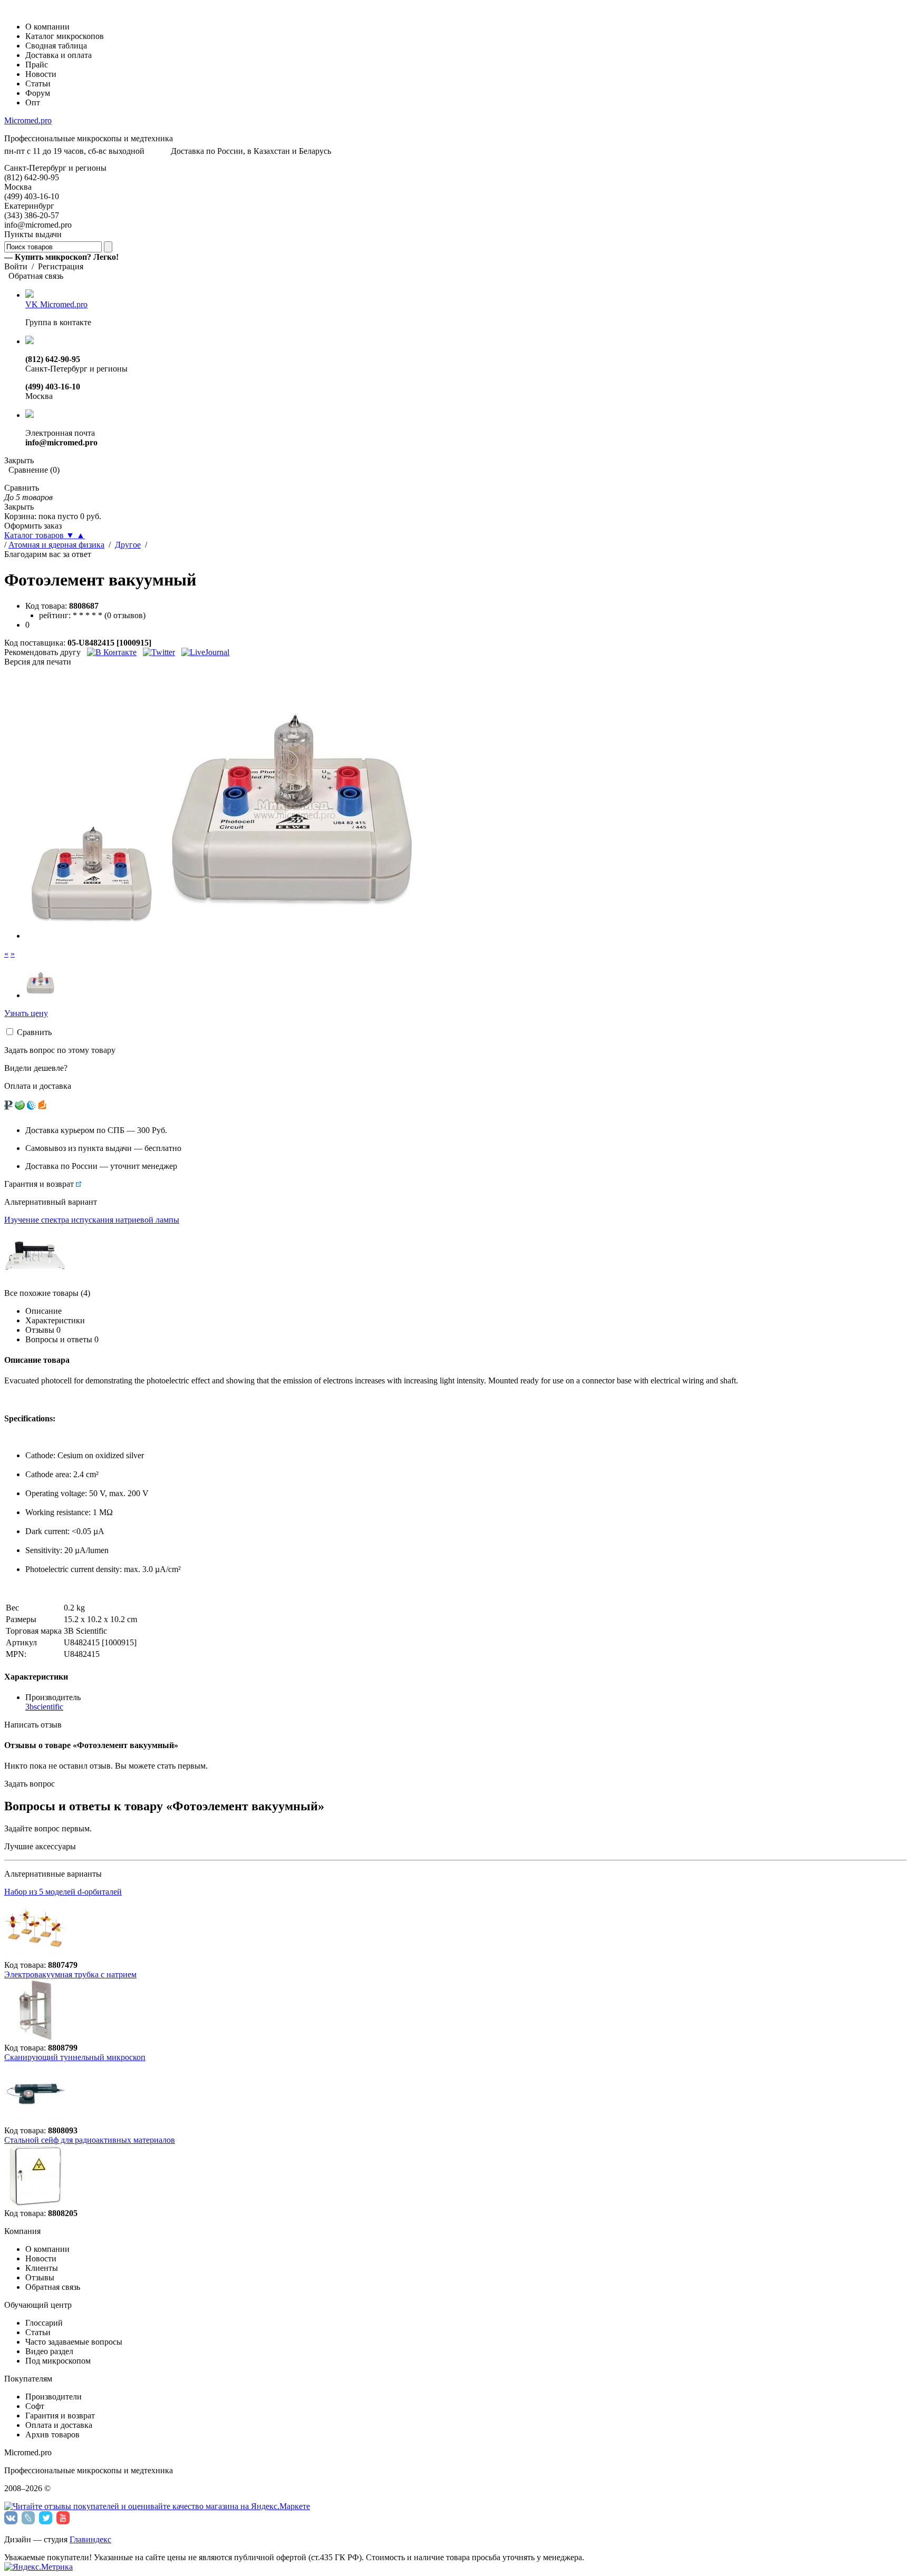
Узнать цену (26, 1013)
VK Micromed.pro (56, 304)
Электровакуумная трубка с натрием (70, 1974)
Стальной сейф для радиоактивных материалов (90, 2140)
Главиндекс (90, 2539)
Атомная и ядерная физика (56, 545)
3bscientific (44, 1707)
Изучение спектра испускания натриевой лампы (92, 1220)
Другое (128, 545)
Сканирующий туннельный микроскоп (75, 2057)
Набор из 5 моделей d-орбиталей (63, 1892)
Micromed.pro (28, 120)
